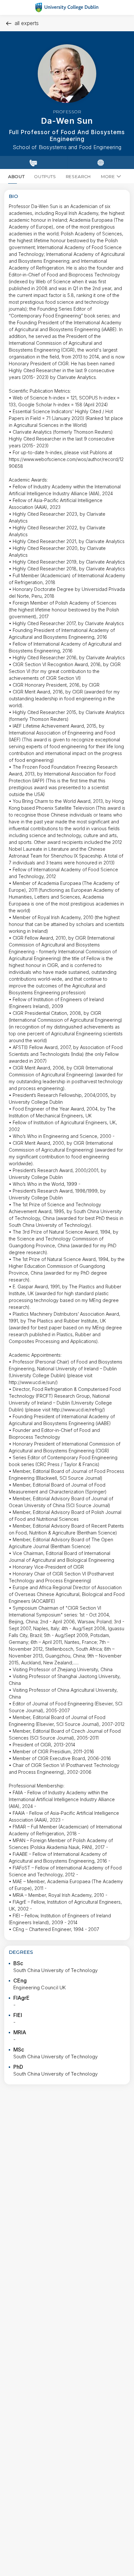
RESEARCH (78, 176)
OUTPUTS (45, 176)
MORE (108, 176)
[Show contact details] (33, 162)
